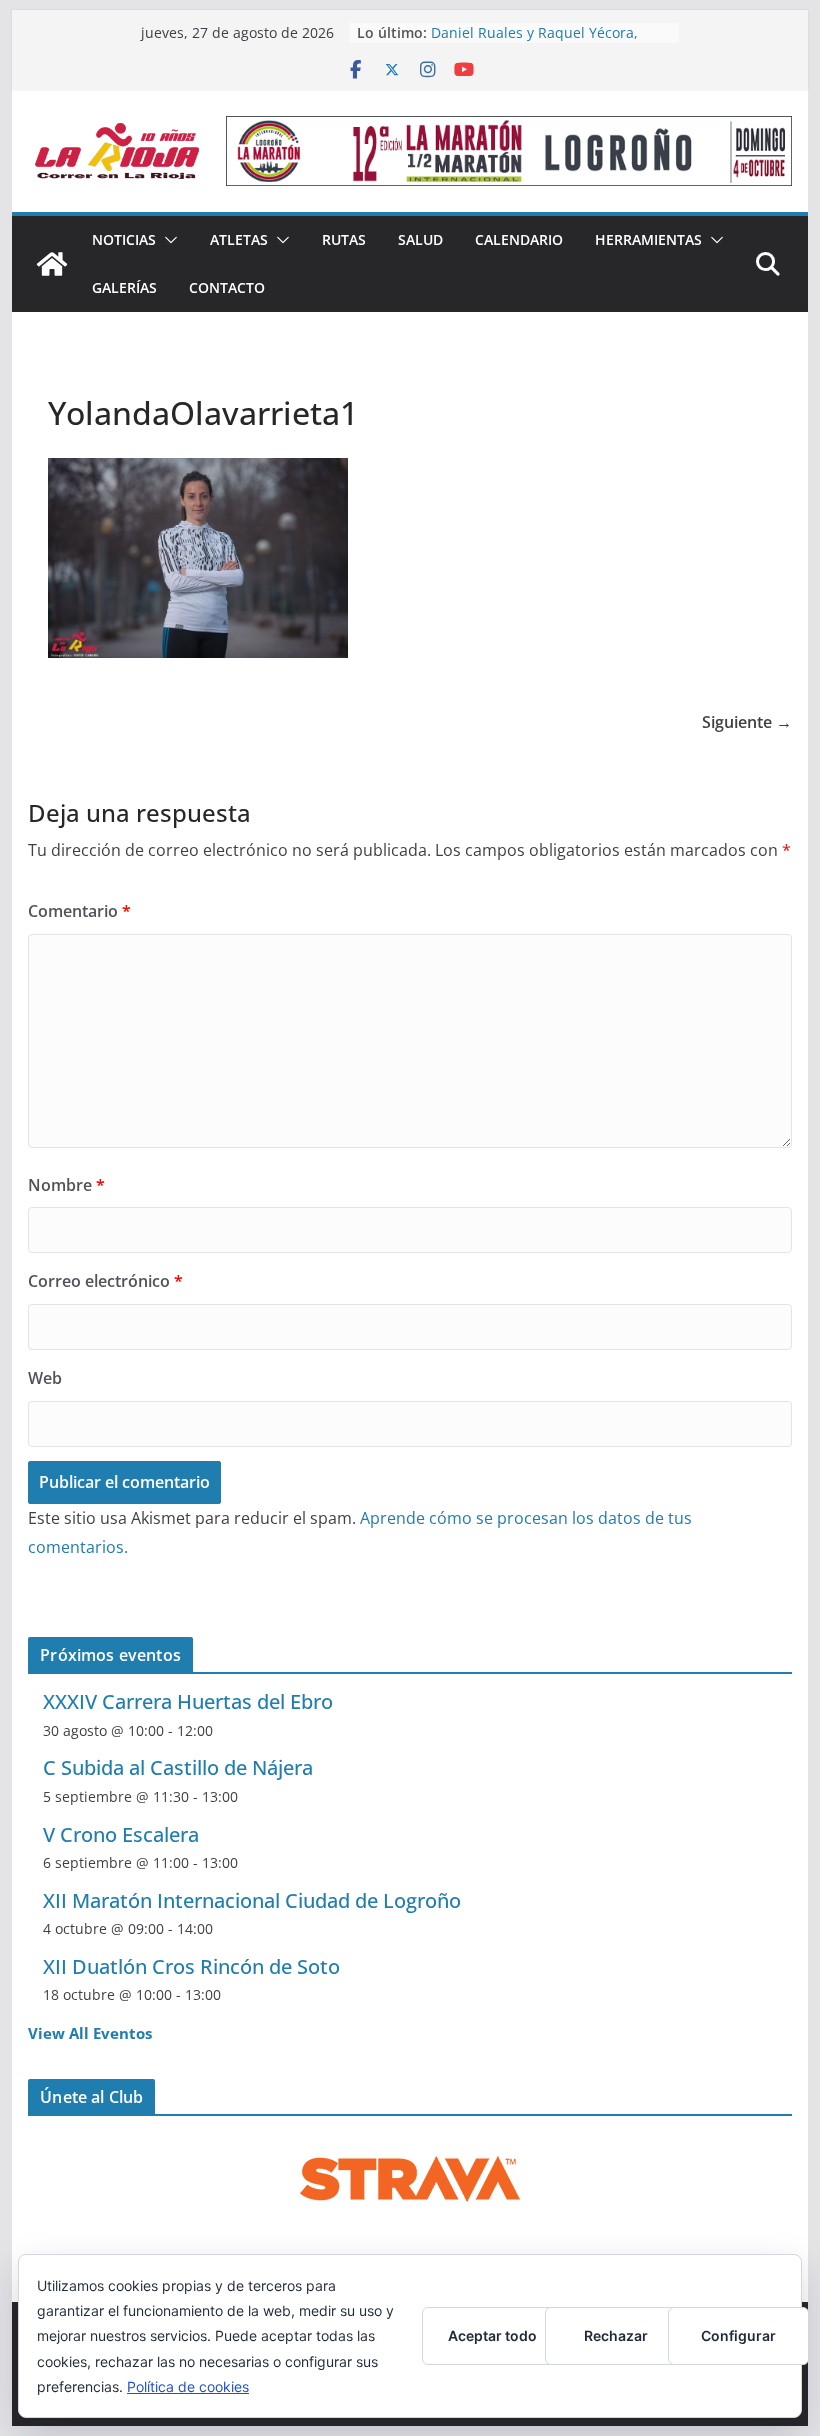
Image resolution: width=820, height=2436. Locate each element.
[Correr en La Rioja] (52, 264)
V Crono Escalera (121, 1834)
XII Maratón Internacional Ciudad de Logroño (252, 1900)
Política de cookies (188, 2386)
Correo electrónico (105, 1281)
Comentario (79, 911)
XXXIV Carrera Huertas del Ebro (188, 1701)
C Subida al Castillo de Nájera (178, 1767)
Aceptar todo (492, 2335)
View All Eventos (90, 2033)
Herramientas (648, 239)
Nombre (66, 1185)
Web (45, 1378)
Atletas (239, 239)
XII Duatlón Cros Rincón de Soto (191, 1966)
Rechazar (616, 2335)
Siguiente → (747, 722)
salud (420, 239)
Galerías (124, 287)
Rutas (344, 239)
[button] (167, 240)
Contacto (227, 287)
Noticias (124, 239)
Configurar (738, 2335)
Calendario (519, 239)
